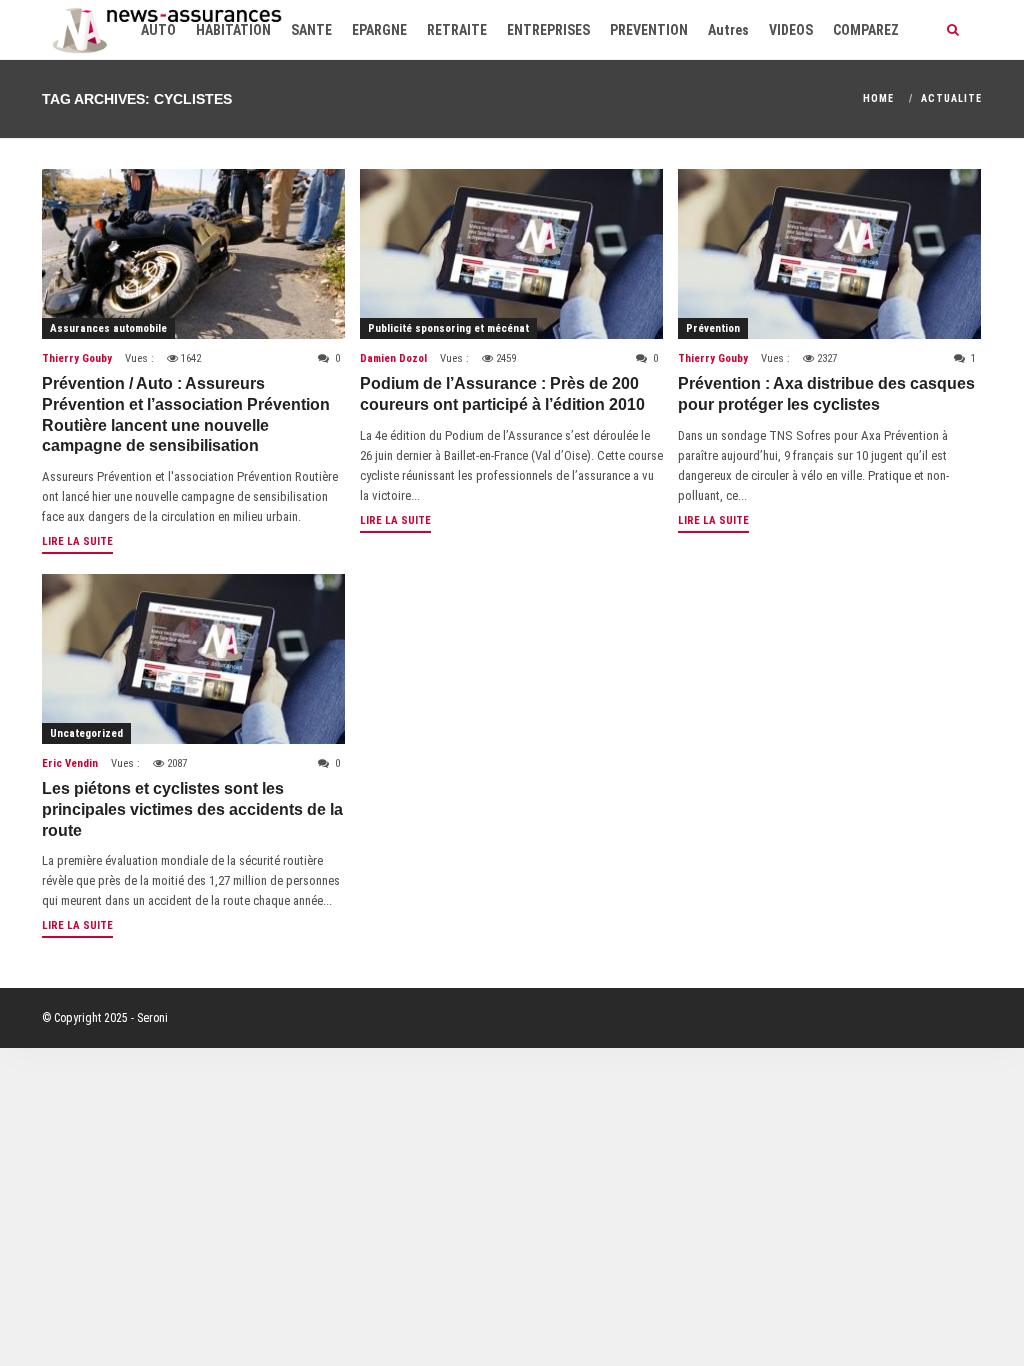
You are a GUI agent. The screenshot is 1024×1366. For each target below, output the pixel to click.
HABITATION (233, 30)
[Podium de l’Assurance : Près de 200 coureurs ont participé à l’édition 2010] (511, 254)
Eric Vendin (70, 763)
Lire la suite (77, 541)
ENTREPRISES (548, 30)
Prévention (713, 328)
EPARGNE (379, 30)
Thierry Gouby (77, 358)
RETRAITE (457, 30)
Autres (728, 30)
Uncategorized (86, 733)
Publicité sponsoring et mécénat (448, 328)
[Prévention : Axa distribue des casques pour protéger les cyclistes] (829, 254)
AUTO (158, 30)
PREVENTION (649, 30)
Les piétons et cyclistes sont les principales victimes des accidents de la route (192, 809)
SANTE (311, 30)
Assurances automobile (108, 328)
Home (878, 98)
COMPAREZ (866, 30)
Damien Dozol (393, 358)
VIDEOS (791, 30)
